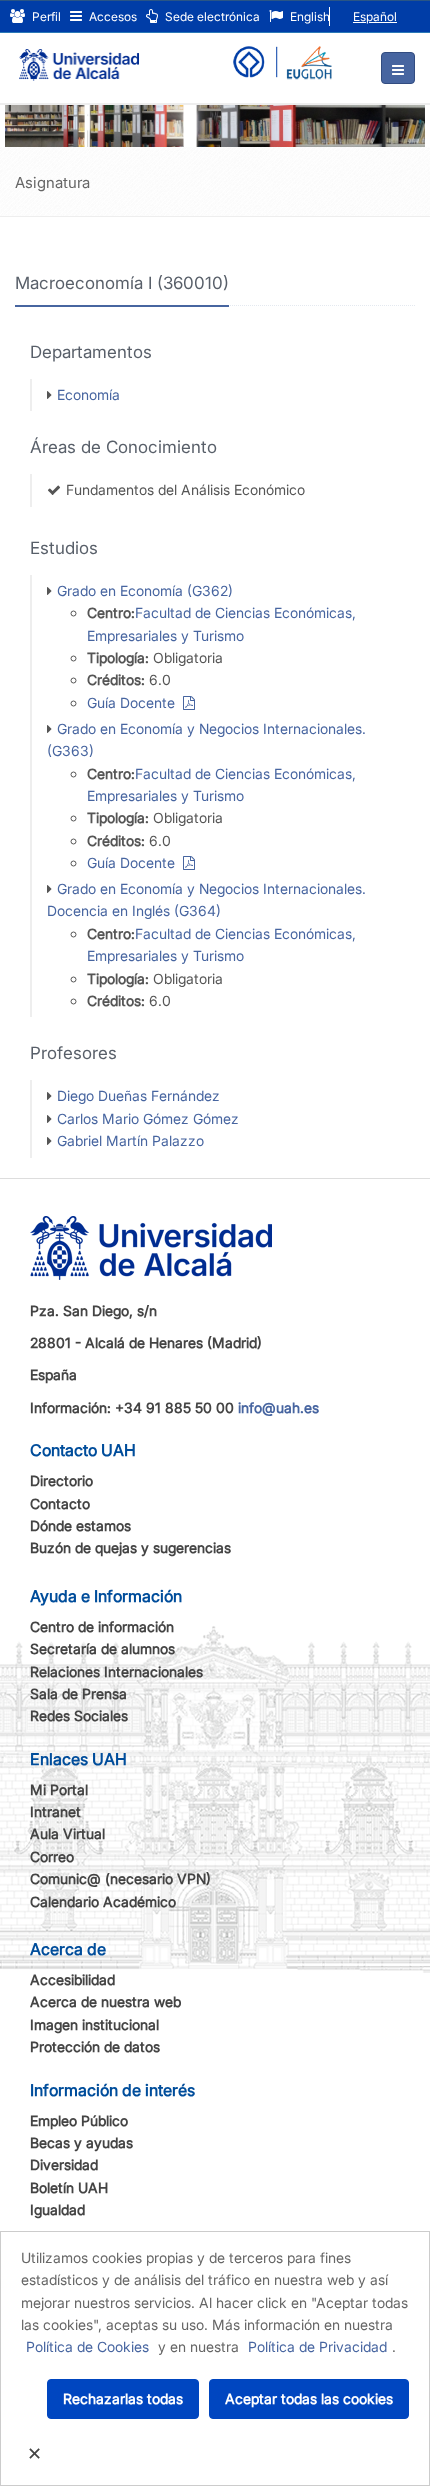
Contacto (60, 1503)
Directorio (61, 1480)
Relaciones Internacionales (116, 1671)
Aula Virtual (67, 1833)
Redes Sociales (79, 1715)
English (308, 16)
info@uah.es (278, 1407)
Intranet (55, 1811)
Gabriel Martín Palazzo (130, 1140)
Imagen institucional (94, 2024)
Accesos (111, 16)
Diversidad (64, 2164)
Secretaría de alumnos (102, 1648)
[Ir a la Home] (79, 56)
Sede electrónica (211, 16)
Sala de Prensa (78, 1693)
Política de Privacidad (317, 2346)
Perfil (45, 16)
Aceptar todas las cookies (309, 2398)
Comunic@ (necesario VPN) (120, 1878)
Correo (52, 1856)
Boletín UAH (69, 2187)
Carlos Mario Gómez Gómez (148, 1118)
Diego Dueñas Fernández (138, 1095)
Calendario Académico (103, 1901)
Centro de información (102, 1626)
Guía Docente (135, 702)
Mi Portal (59, 1789)
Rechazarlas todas (123, 2398)
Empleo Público (79, 2120)
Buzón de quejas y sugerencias (130, 1547)
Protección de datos (95, 2046)
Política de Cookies (87, 2346)
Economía (88, 394)
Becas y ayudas (81, 2142)
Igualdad (57, 2209)
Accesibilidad (72, 1979)
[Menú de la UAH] (398, 68)
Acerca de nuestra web (105, 2001)
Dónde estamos (80, 1525)
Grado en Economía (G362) (145, 590)
